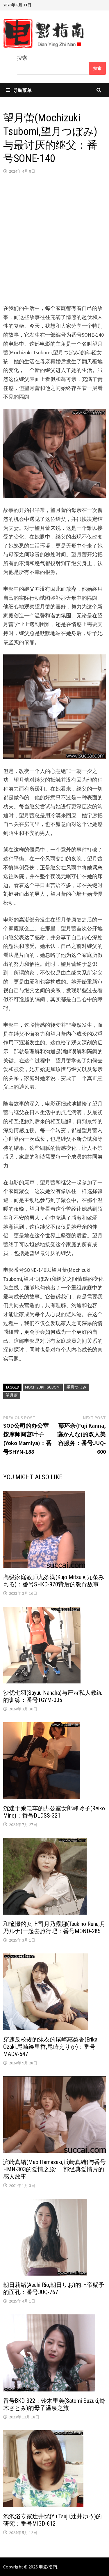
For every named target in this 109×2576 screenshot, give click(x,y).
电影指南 (48, 2567)
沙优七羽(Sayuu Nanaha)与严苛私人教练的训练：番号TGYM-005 (53, 1696)
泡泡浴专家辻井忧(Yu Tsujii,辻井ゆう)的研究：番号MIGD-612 (52, 2520)
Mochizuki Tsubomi (43, 1387)
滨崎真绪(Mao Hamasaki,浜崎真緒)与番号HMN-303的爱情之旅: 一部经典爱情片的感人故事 (54, 2169)
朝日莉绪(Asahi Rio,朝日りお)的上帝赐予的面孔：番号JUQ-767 (54, 2288)
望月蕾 (12, 1395)
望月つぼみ (76, 1387)
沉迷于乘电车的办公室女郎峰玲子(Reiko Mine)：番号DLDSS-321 (54, 1812)
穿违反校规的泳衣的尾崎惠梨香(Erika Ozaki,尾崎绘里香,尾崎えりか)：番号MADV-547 (50, 2047)
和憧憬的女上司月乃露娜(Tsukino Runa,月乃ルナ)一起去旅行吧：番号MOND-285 (54, 1928)
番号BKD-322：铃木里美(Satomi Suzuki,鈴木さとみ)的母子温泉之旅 (54, 2404)
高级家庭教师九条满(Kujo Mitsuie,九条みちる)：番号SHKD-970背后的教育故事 (54, 1581)
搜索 (22, 58)
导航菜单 (22, 90)
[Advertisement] (54, 239)
